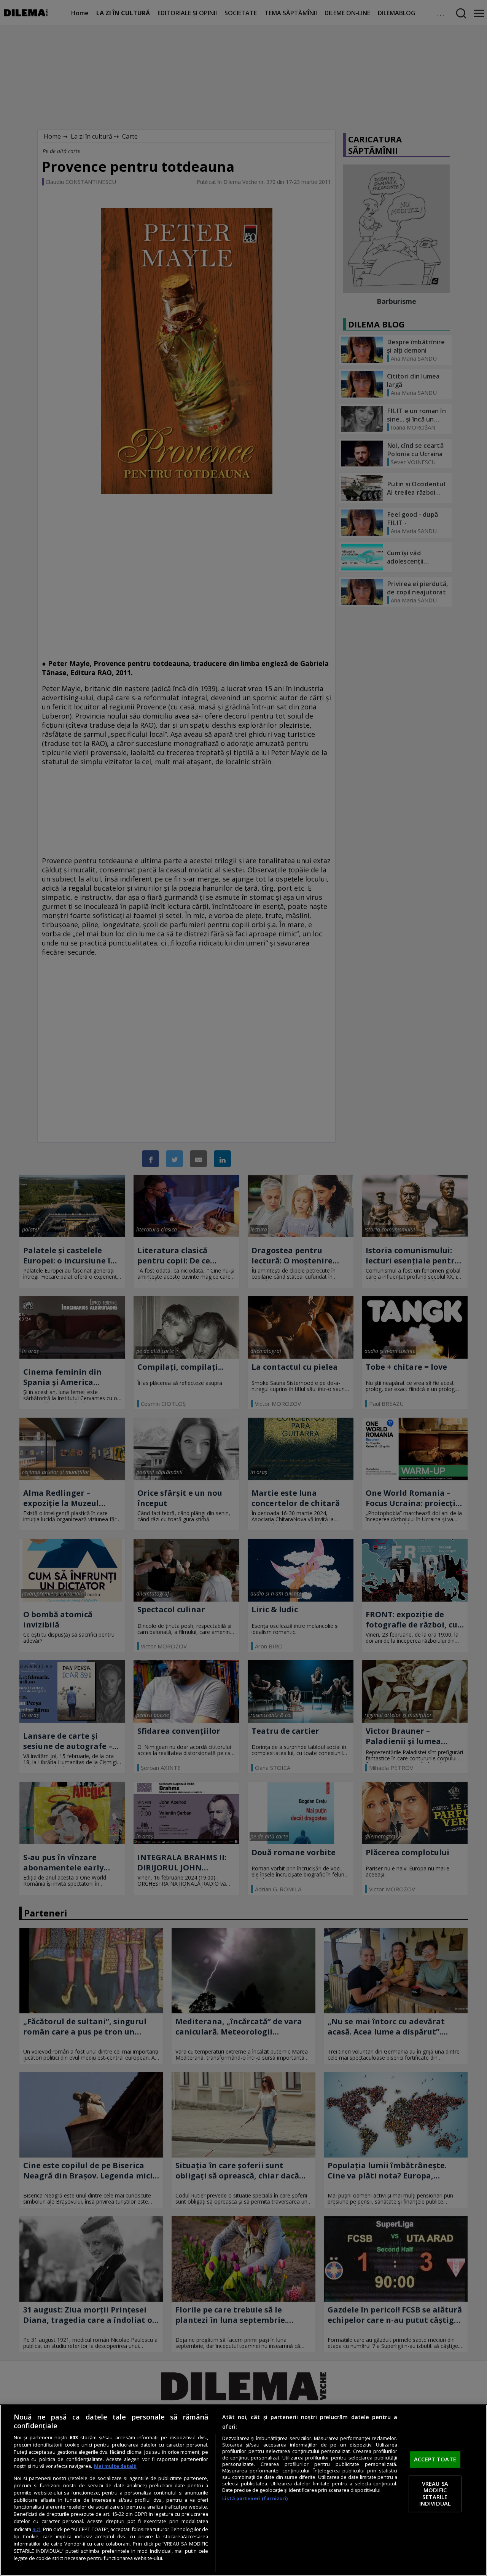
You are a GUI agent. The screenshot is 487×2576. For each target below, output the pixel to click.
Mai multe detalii (115, 2466)
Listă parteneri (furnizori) (255, 2499)
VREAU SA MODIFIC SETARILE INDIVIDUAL (435, 2494)
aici (36, 2529)
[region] (243, 2490)
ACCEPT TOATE (435, 2459)
